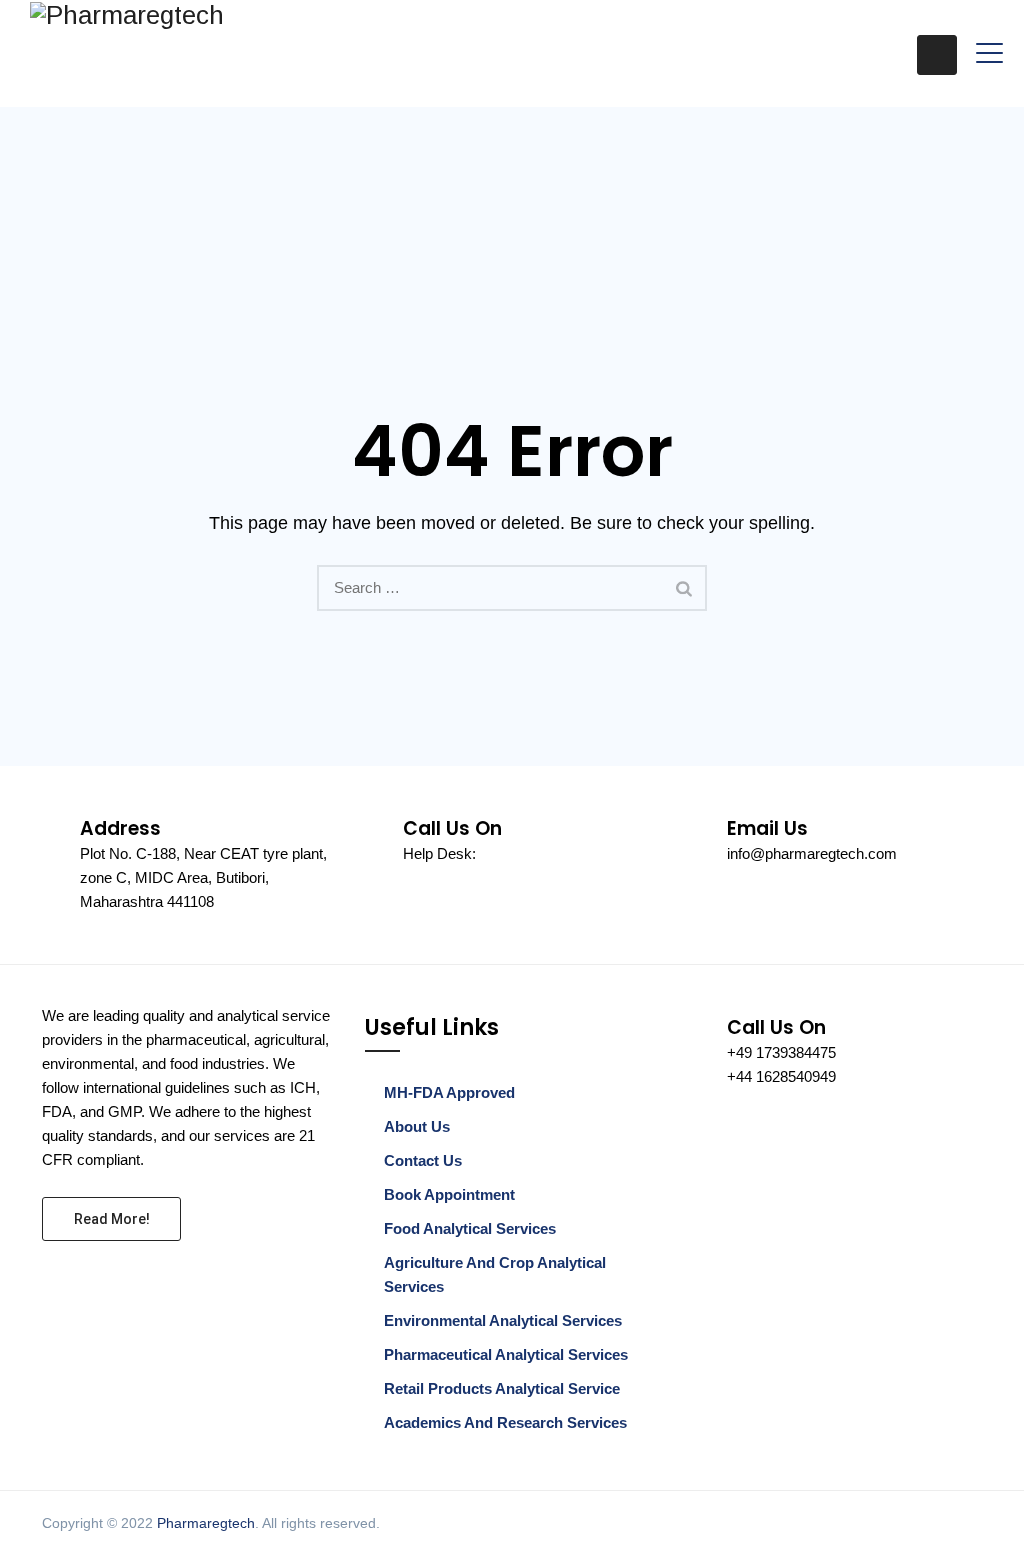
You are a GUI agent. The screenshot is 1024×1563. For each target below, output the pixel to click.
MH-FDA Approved (449, 1092)
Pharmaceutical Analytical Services (506, 1354)
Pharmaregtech (206, 1523)
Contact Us (423, 1160)
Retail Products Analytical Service (502, 1388)
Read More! (112, 1219)
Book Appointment (449, 1194)
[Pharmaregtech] (127, 14)
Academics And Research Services (505, 1422)
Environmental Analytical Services (503, 1320)
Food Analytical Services (470, 1228)
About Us (417, 1126)
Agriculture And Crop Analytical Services (495, 1274)
